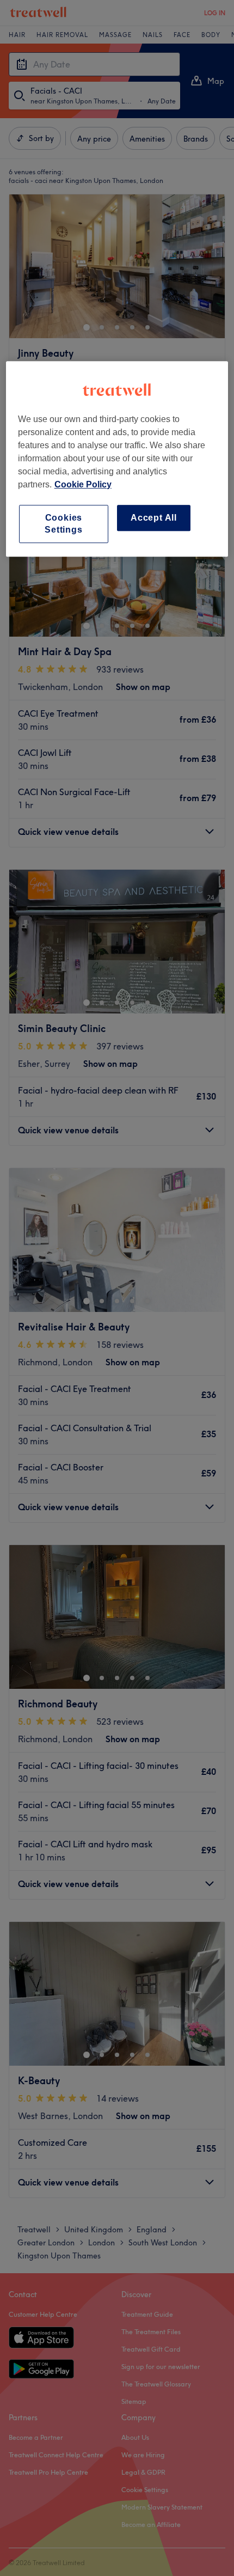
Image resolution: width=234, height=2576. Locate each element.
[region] (117, 459)
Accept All (154, 518)
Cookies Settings (63, 524)
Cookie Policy (83, 484)
